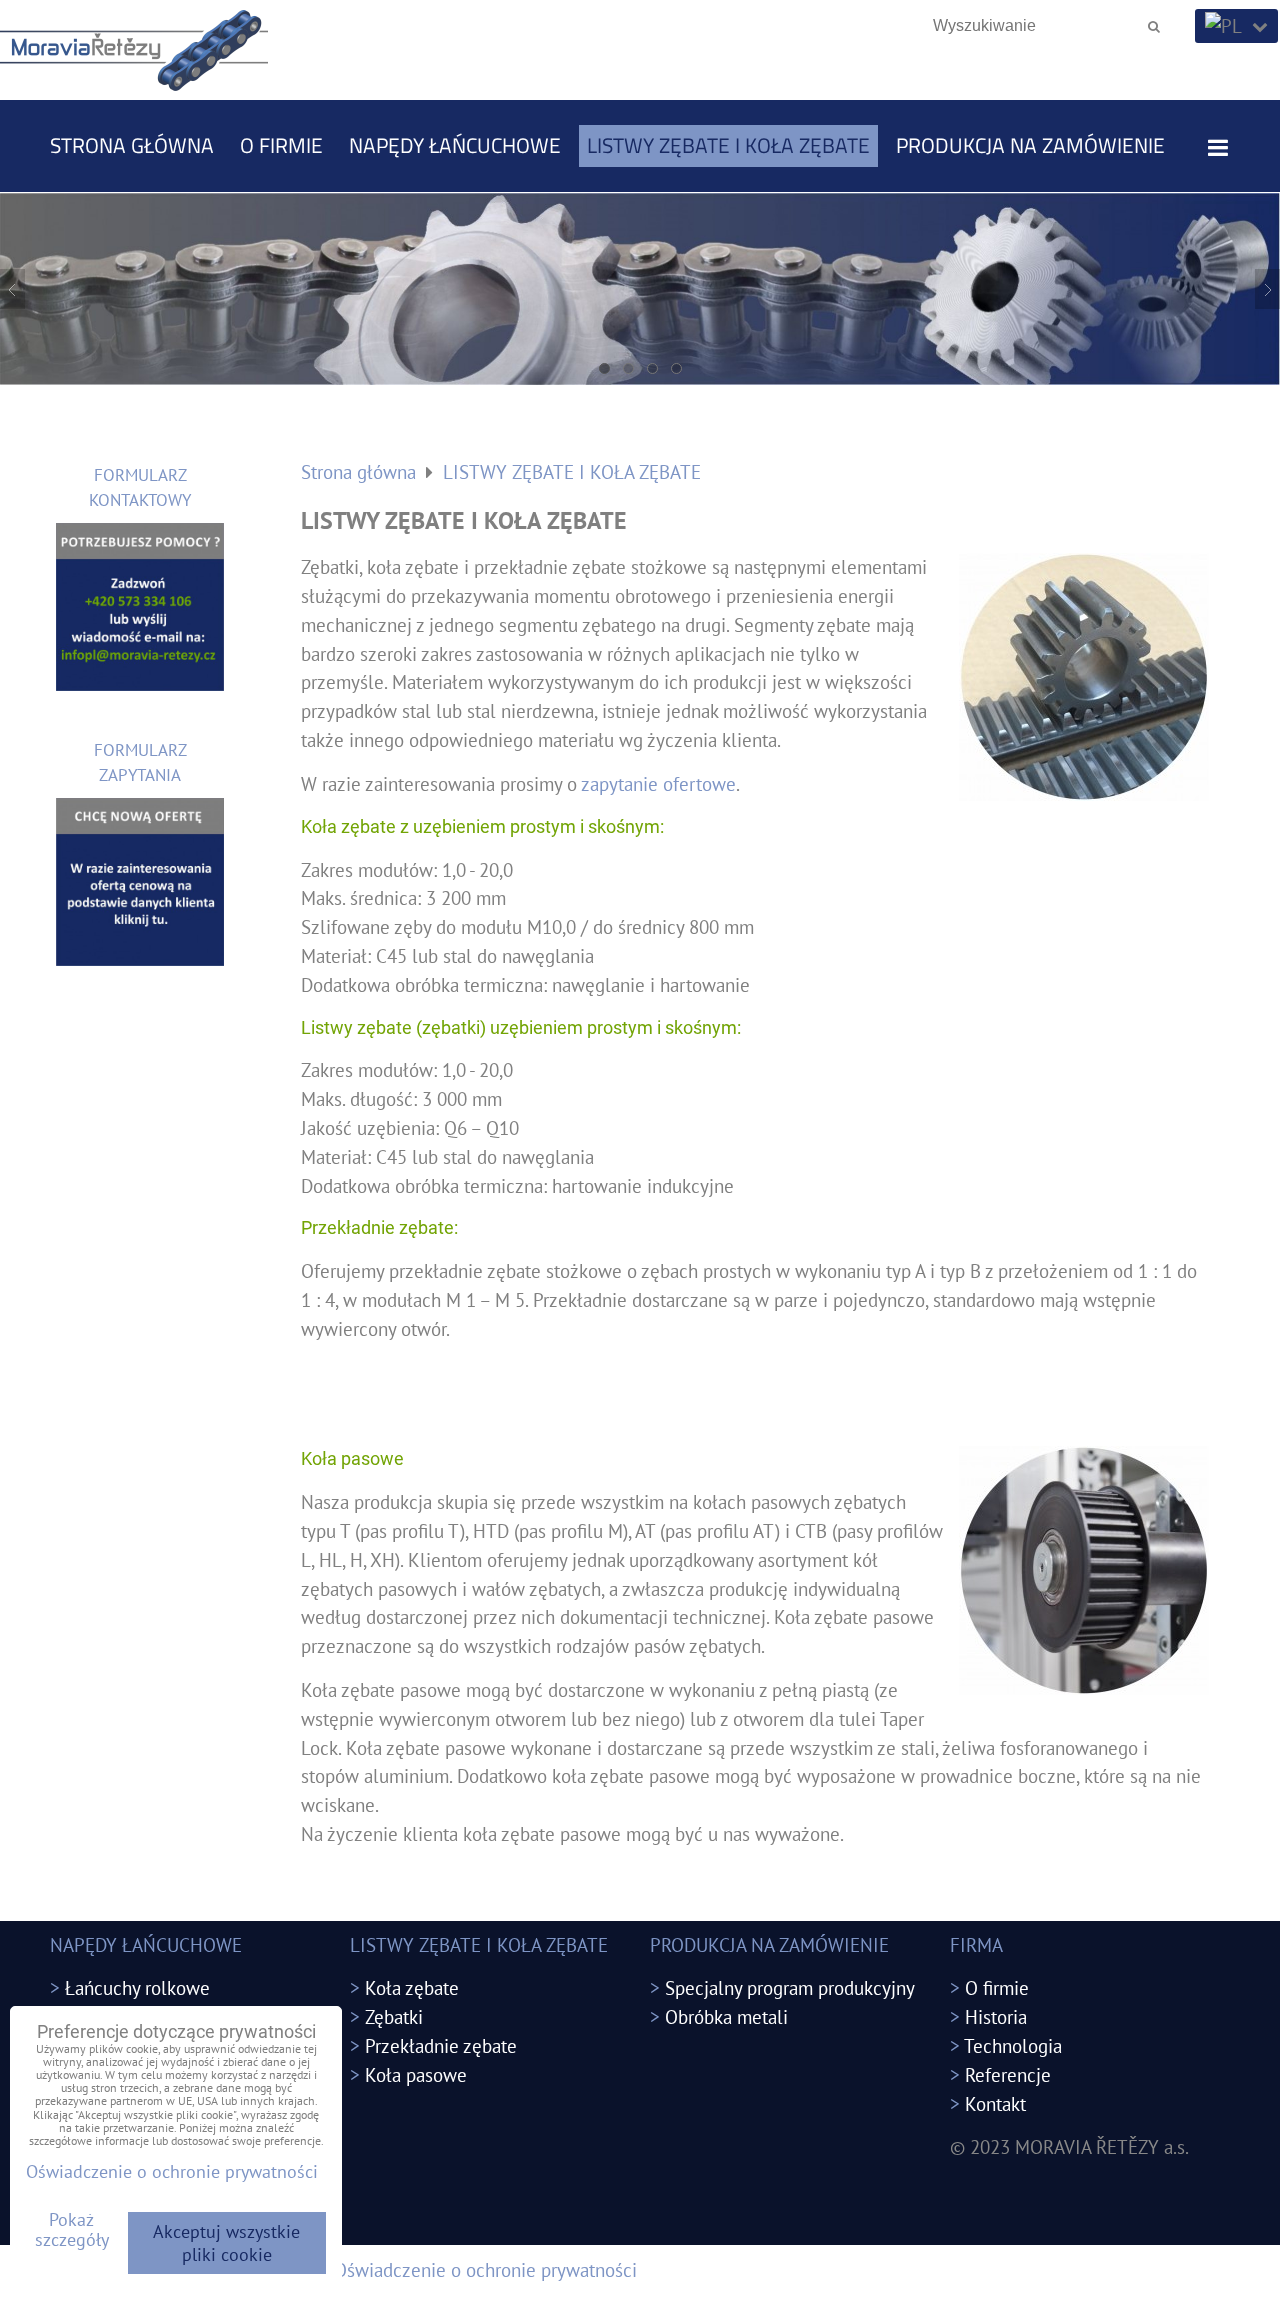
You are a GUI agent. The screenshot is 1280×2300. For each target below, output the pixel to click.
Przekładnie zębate (441, 2045)
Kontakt (995, 2103)
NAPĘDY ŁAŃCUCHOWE (455, 145)
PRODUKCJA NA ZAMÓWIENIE (1030, 145)
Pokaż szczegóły (72, 2230)
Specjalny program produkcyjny (790, 1987)
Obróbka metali (726, 2016)
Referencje (1008, 2074)
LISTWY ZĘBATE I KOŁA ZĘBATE (728, 145)
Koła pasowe (416, 2074)
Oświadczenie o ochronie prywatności (485, 2269)
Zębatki (394, 2016)
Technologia (1013, 2045)
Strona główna (132, 145)
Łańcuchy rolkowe (137, 1987)
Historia (996, 2016)
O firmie (281, 145)
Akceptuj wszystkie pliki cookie (226, 2243)
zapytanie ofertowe (658, 783)
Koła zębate (412, 1987)
